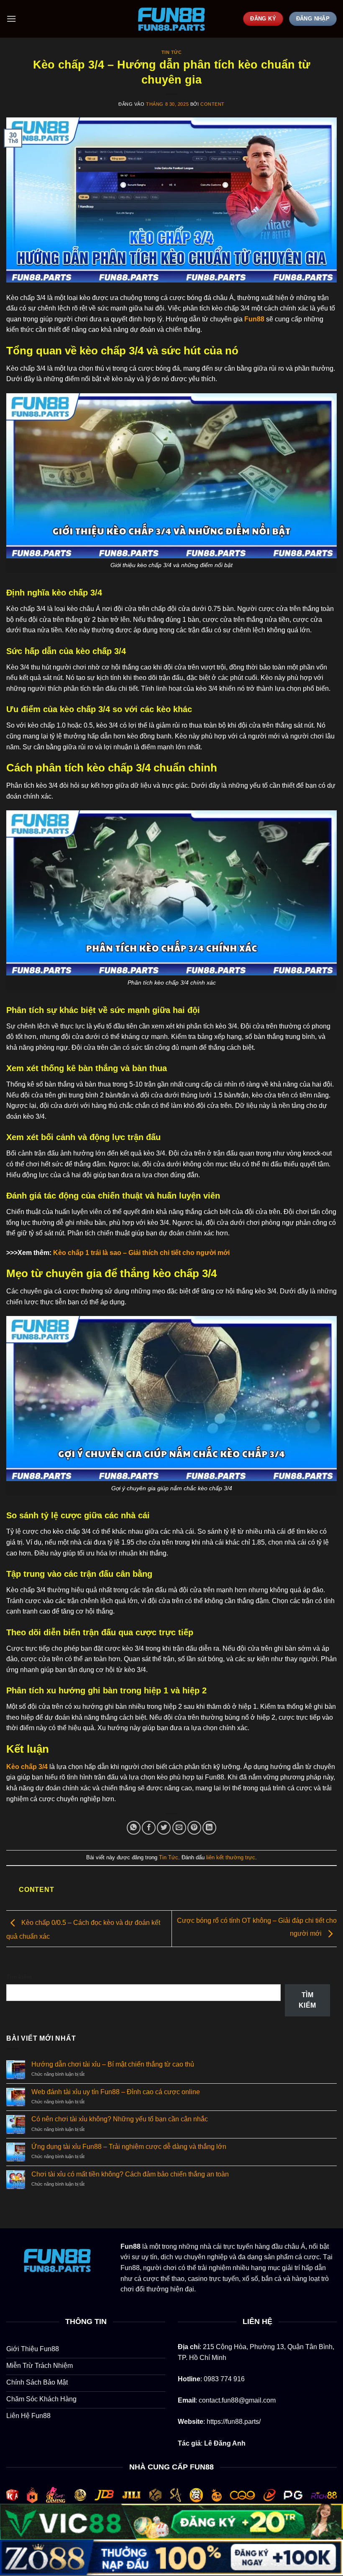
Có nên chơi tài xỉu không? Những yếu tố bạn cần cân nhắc (120, 2119)
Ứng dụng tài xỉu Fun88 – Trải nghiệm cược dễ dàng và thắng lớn (129, 2147)
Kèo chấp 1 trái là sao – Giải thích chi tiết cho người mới (141, 1253)
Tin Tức (172, 52)
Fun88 (254, 319)
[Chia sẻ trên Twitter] (164, 1828)
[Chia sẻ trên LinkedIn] (209, 1828)
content (212, 104)
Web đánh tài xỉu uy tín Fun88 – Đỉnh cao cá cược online (116, 2092)
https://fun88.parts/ (234, 2422)
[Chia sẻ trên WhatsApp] (134, 1828)
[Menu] (11, 19)
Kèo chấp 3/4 (27, 1767)
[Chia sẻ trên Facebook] (149, 1828)
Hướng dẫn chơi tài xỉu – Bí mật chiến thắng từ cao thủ (113, 2064)
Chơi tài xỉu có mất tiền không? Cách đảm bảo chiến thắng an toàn (130, 2174)
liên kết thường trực (231, 1857)
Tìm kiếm (19, 1977)
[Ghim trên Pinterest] (194, 1828)
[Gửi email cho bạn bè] (179, 1828)
